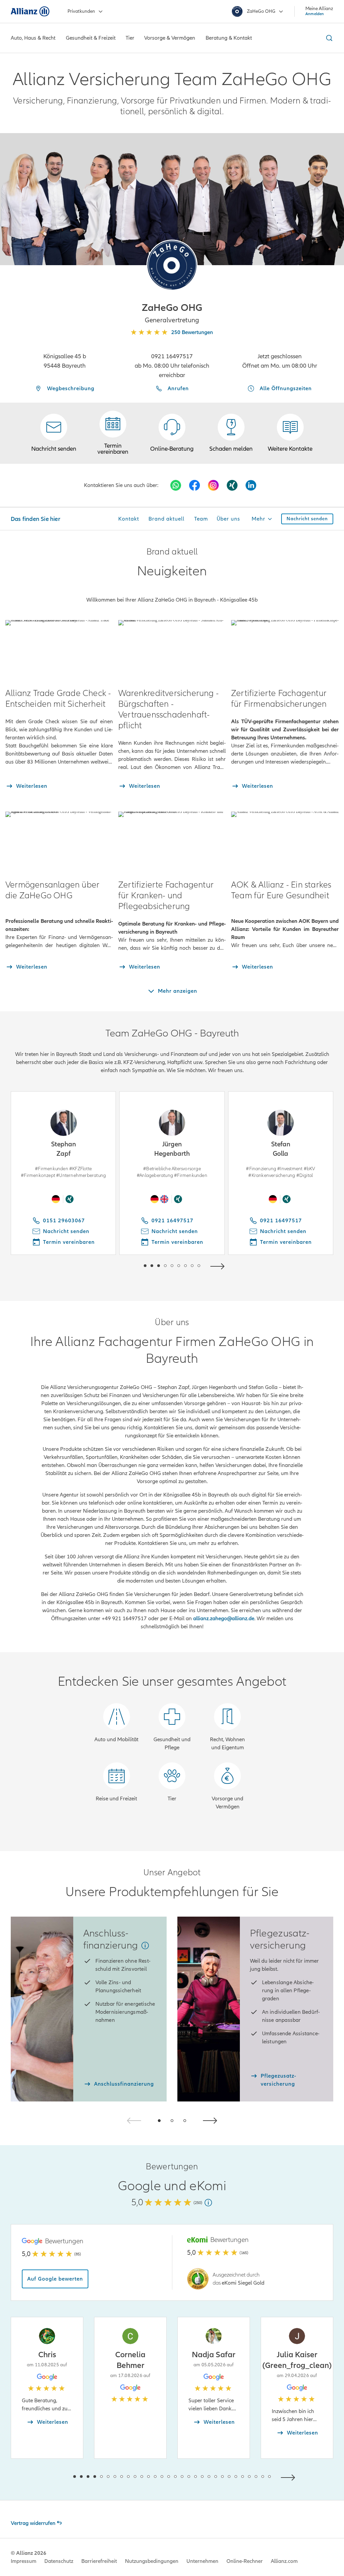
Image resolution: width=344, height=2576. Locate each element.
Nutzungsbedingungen (152, 2561)
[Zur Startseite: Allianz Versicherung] (30, 11)
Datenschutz (59, 2561)
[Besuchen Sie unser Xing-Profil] (232, 485)
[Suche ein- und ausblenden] (328, 38)
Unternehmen (202, 2561)
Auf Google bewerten (55, 2279)
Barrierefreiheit (99, 2561)
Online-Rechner (245, 2561)
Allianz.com (284, 2561)
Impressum (24, 2561)
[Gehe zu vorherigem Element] (125, 1265)
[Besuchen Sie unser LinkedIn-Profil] (251, 485)
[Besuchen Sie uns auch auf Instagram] (213, 485)
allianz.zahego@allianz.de (224, 1619)
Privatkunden (81, 11)
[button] (172, 265)
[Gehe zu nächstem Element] (219, 1265)
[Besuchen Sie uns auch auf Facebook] (195, 485)
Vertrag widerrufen (33, 2523)
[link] (172, 433)
